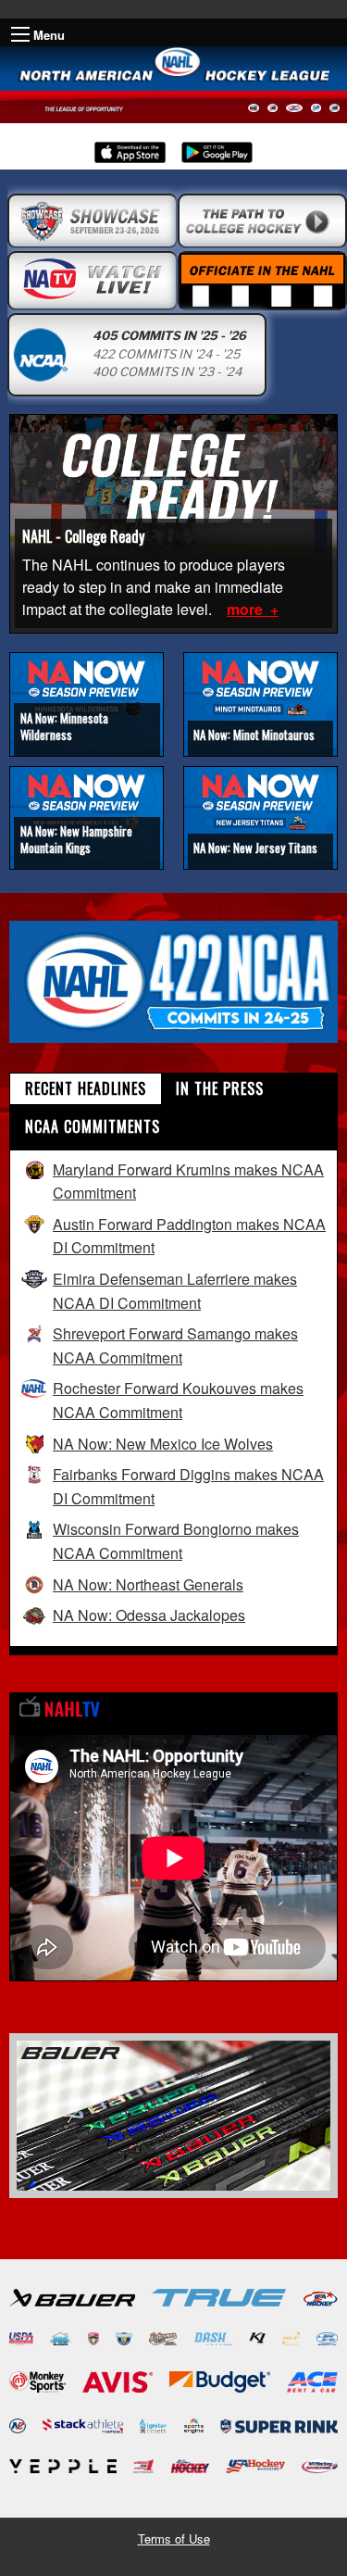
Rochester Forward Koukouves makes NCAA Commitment (178, 1400)
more (247, 609)
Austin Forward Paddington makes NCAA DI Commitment (189, 1236)
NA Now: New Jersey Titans (255, 848)
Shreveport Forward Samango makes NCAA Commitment (175, 1345)
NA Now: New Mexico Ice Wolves (163, 1444)
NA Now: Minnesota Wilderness (64, 726)
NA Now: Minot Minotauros (254, 735)
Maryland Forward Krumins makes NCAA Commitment (188, 1181)
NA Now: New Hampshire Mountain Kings (76, 839)
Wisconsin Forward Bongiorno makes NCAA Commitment (176, 1541)
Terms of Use (174, 2538)
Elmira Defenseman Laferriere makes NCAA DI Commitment (175, 1291)
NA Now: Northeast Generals (148, 1584)
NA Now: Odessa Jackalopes (149, 1615)
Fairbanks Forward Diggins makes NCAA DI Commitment (188, 1486)
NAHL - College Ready (83, 536)
